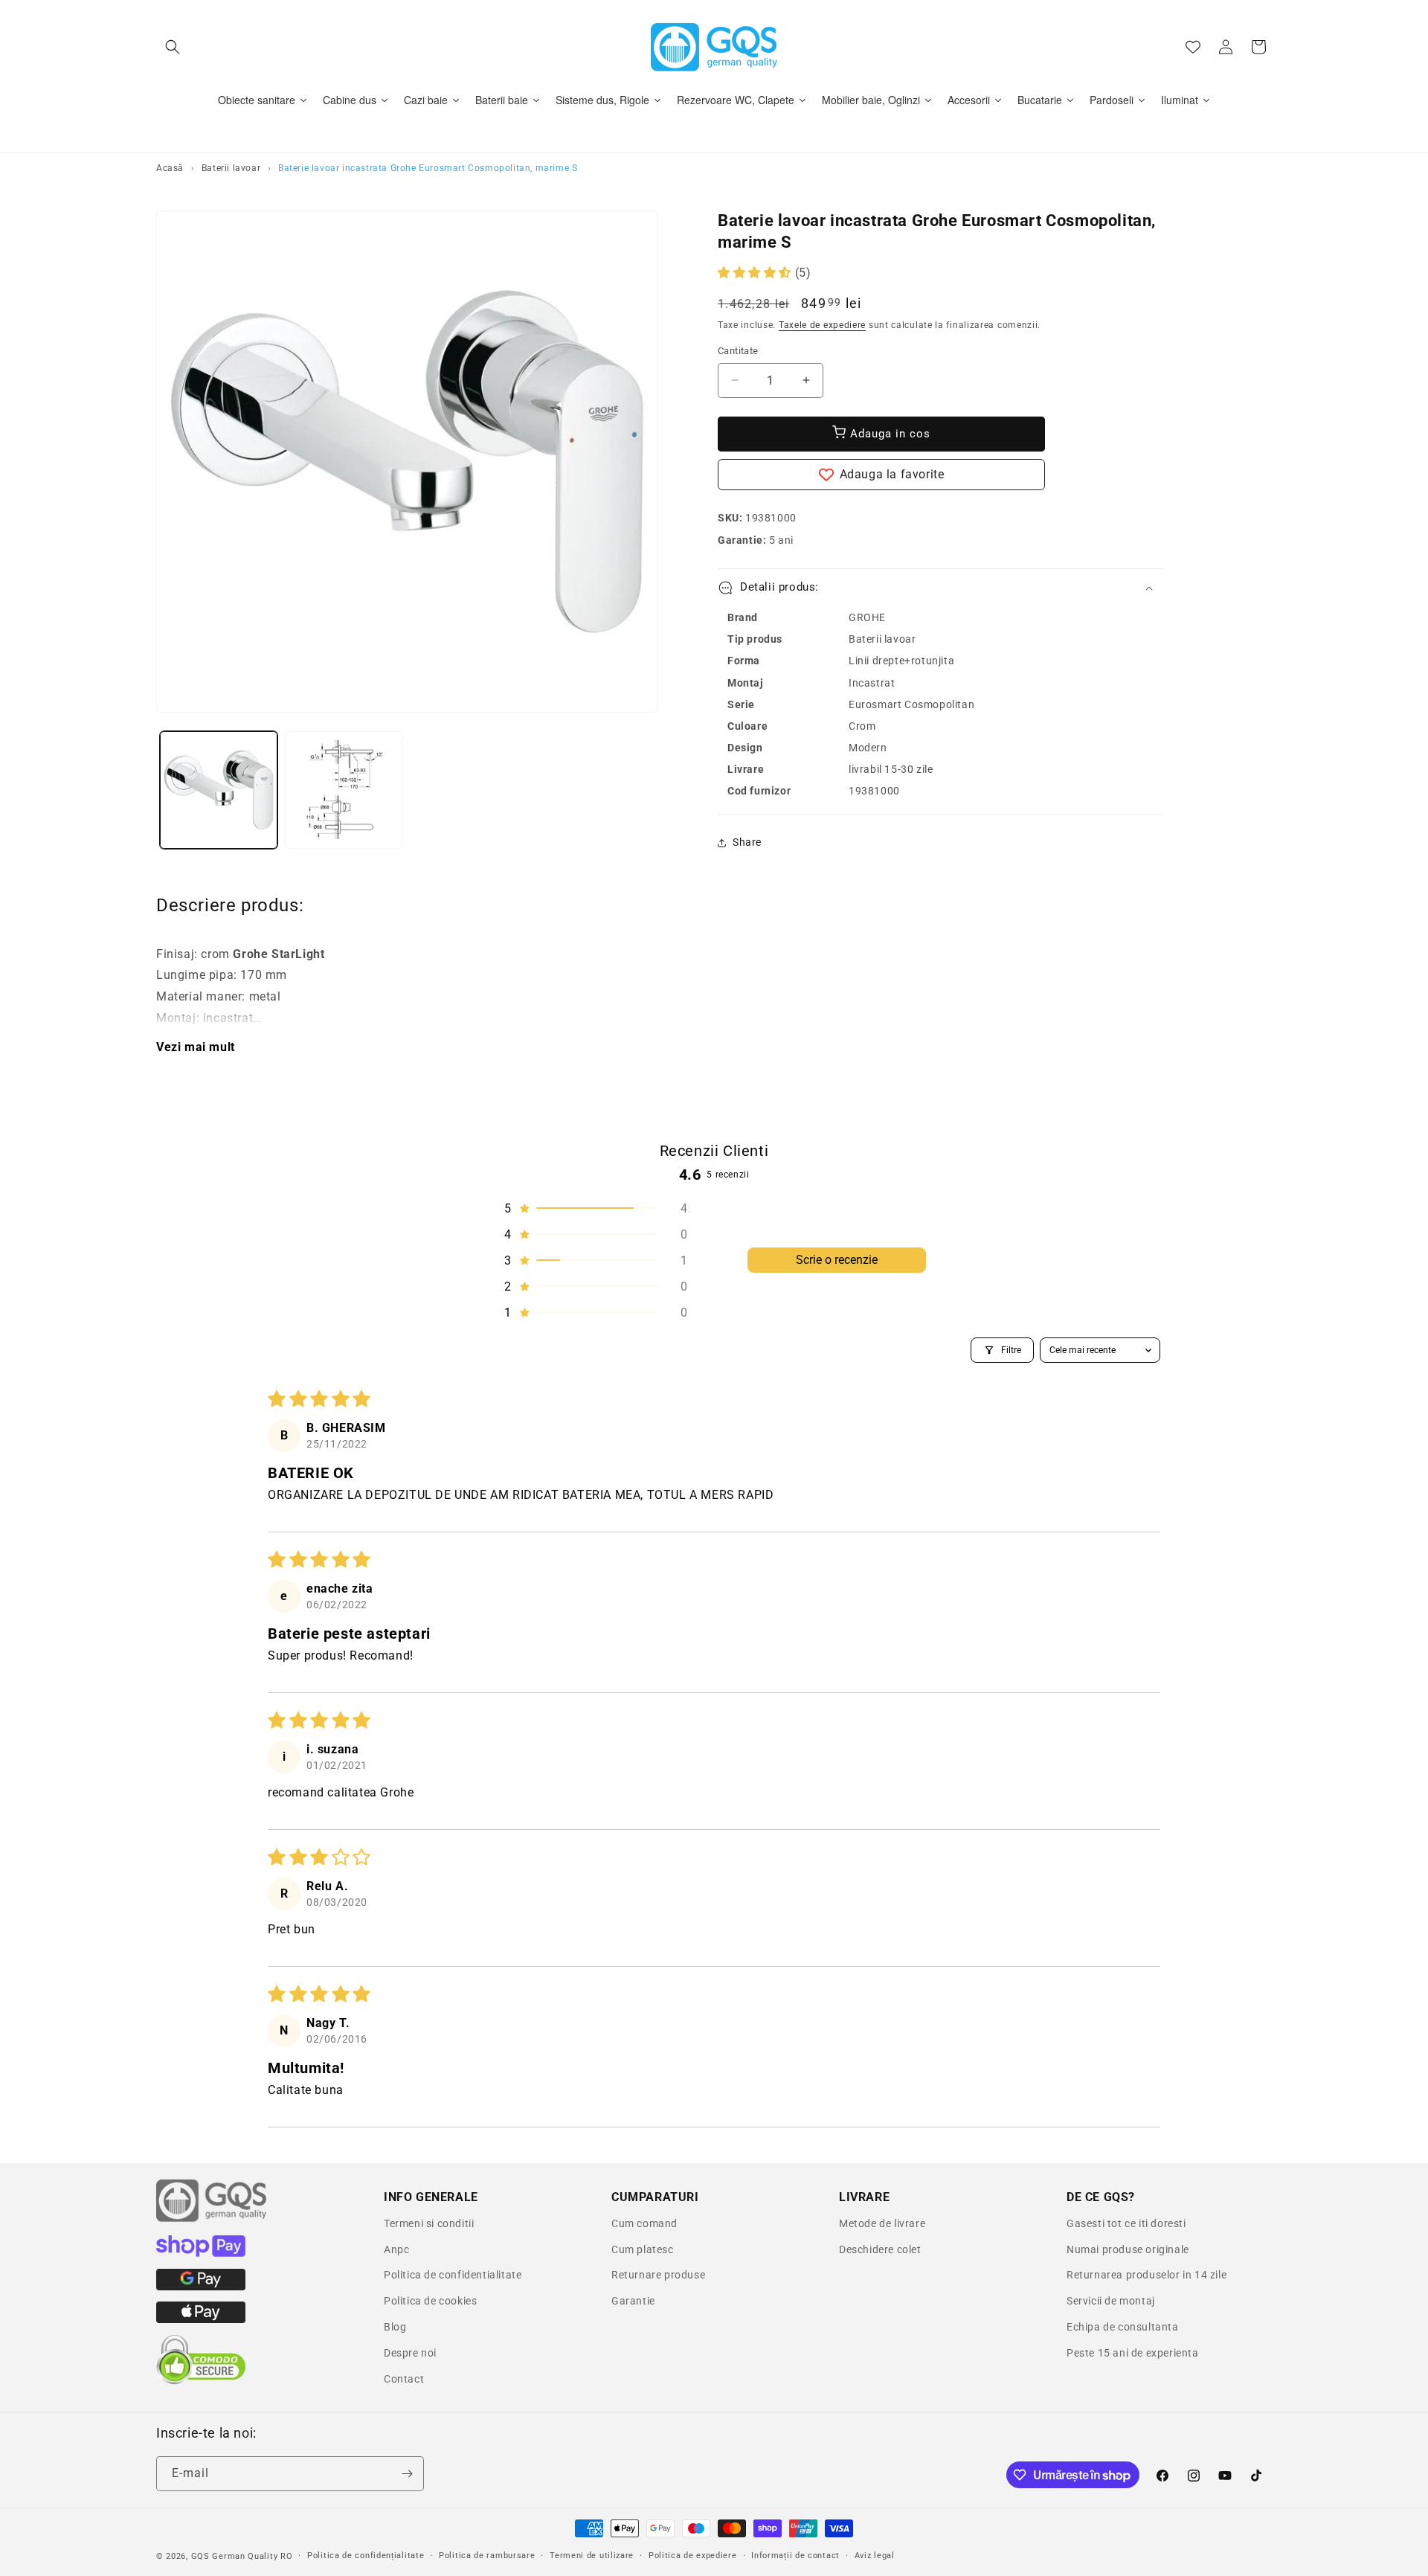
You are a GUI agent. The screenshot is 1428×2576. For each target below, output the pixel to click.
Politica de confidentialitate (453, 2275)
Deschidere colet (880, 2249)
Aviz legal (875, 2556)
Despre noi (410, 2353)
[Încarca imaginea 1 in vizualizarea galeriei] (219, 790)
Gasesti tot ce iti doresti (1126, 2223)
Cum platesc (643, 2249)
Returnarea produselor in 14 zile (1146, 2275)
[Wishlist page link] (1193, 47)
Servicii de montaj (1111, 2301)
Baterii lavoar (231, 168)
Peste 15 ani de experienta (1133, 2353)
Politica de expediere (693, 2556)
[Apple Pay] (201, 2319)
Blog (395, 2327)
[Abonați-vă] (407, 2474)
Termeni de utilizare (592, 2556)
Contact (404, 2379)
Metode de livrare (882, 2223)
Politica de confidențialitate (366, 2556)
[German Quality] (212, 2220)
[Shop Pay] (201, 2253)
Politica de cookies (430, 2301)
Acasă (170, 168)
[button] (173, 47)
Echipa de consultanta (1123, 2327)
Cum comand (644, 2223)
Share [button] (747, 842)
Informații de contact (795, 2556)
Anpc (396, 2249)
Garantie (633, 2301)
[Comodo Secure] (201, 2381)
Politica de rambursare (487, 2556)
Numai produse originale (1128, 2249)
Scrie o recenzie (837, 1260)
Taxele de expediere (822, 325)
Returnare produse (658, 2275)
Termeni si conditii (429, 2223)
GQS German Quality (235, 2556)
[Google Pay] (201, 2287)
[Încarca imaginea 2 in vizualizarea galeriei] (344, 790)
